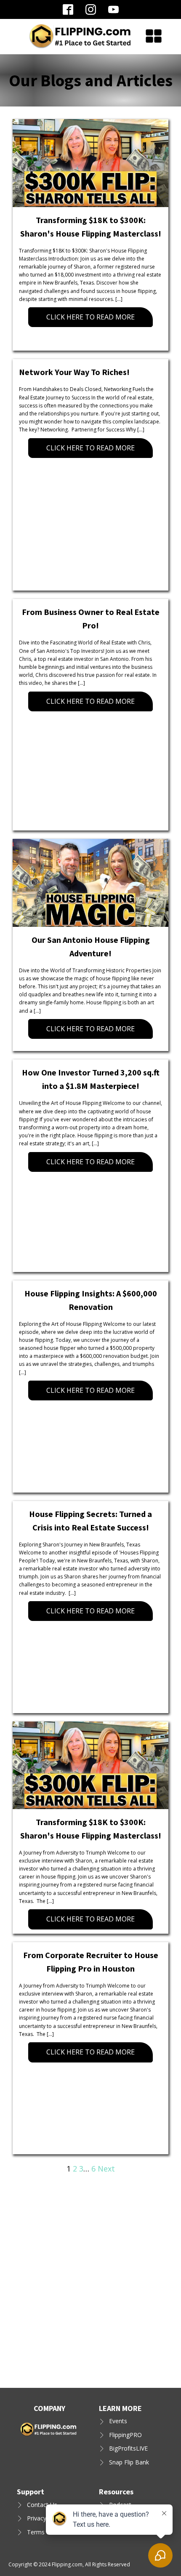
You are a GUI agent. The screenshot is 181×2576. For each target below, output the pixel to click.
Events (118, 2421)
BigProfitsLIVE (128, 2448)
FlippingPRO (125, 2435)
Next (106, 2169)
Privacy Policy (45, 2518)
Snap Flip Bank (129, 2462)
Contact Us (42, 2505)
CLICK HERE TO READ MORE (90, 317)
